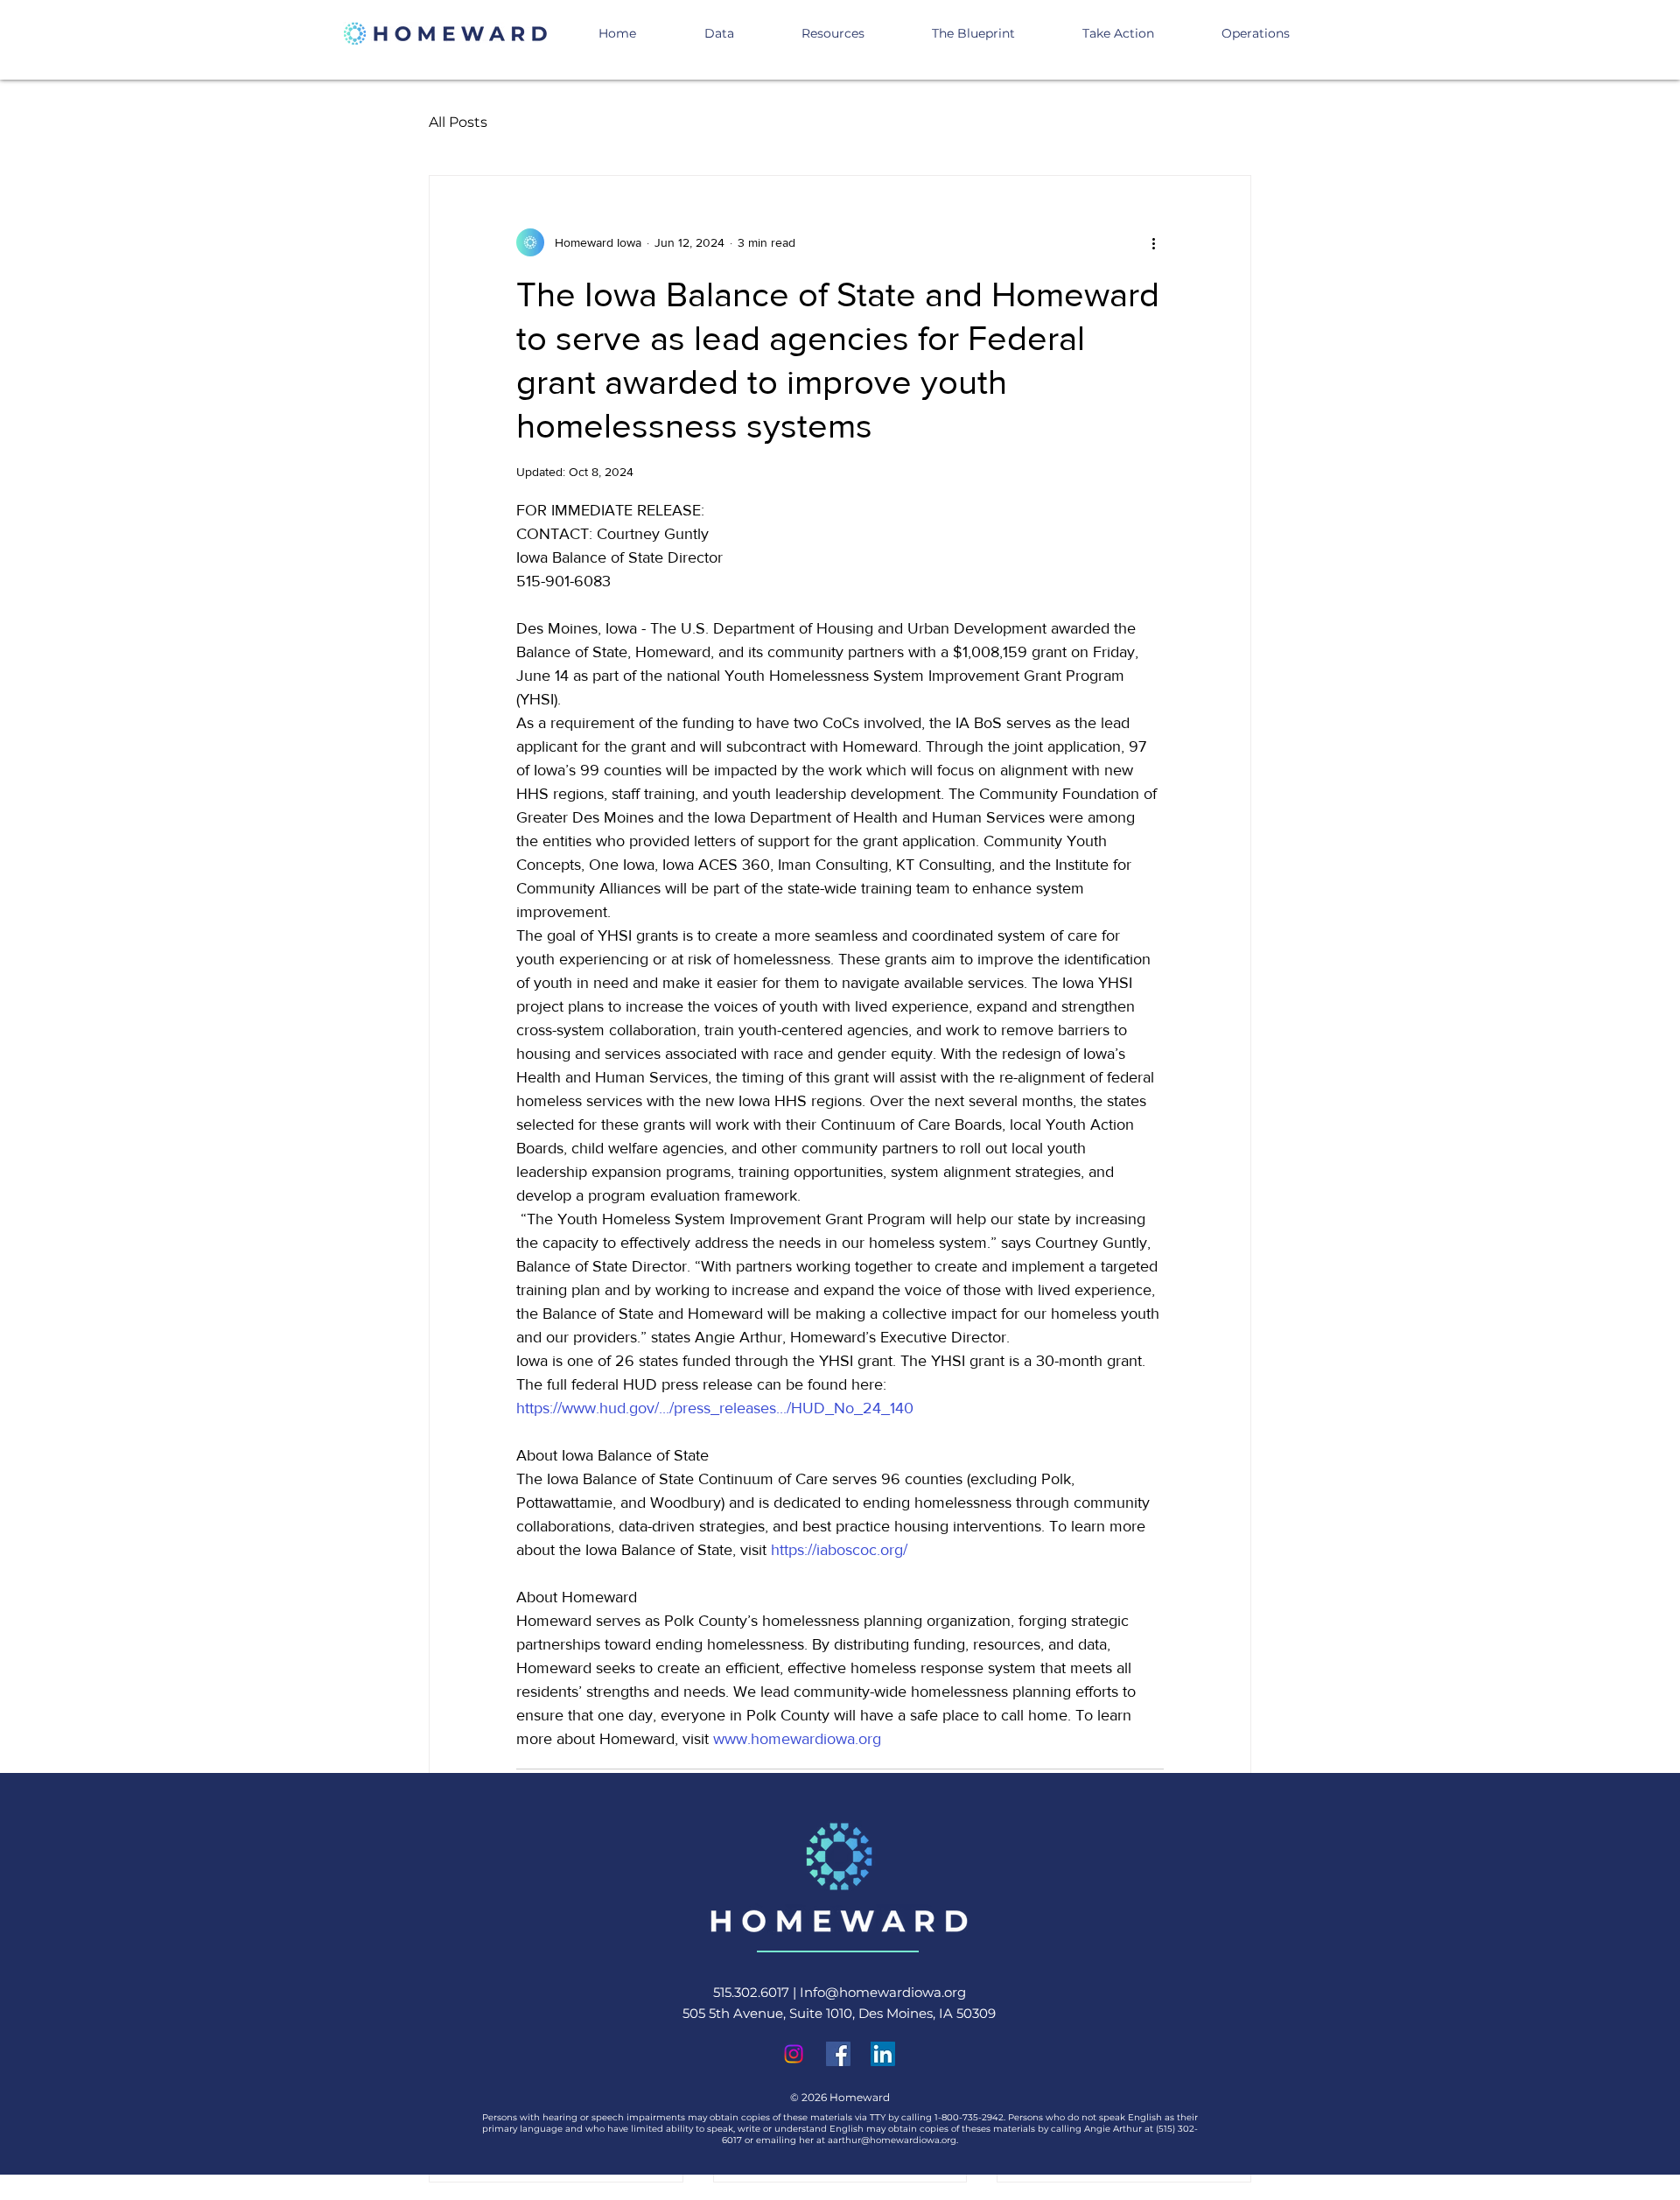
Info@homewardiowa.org (883, 1992)
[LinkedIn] (883, 2054)
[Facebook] (838, 2054)
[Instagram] (794, 2054)
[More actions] (1153, 242)
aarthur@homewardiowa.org (892, 2140)
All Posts (458, 122)
